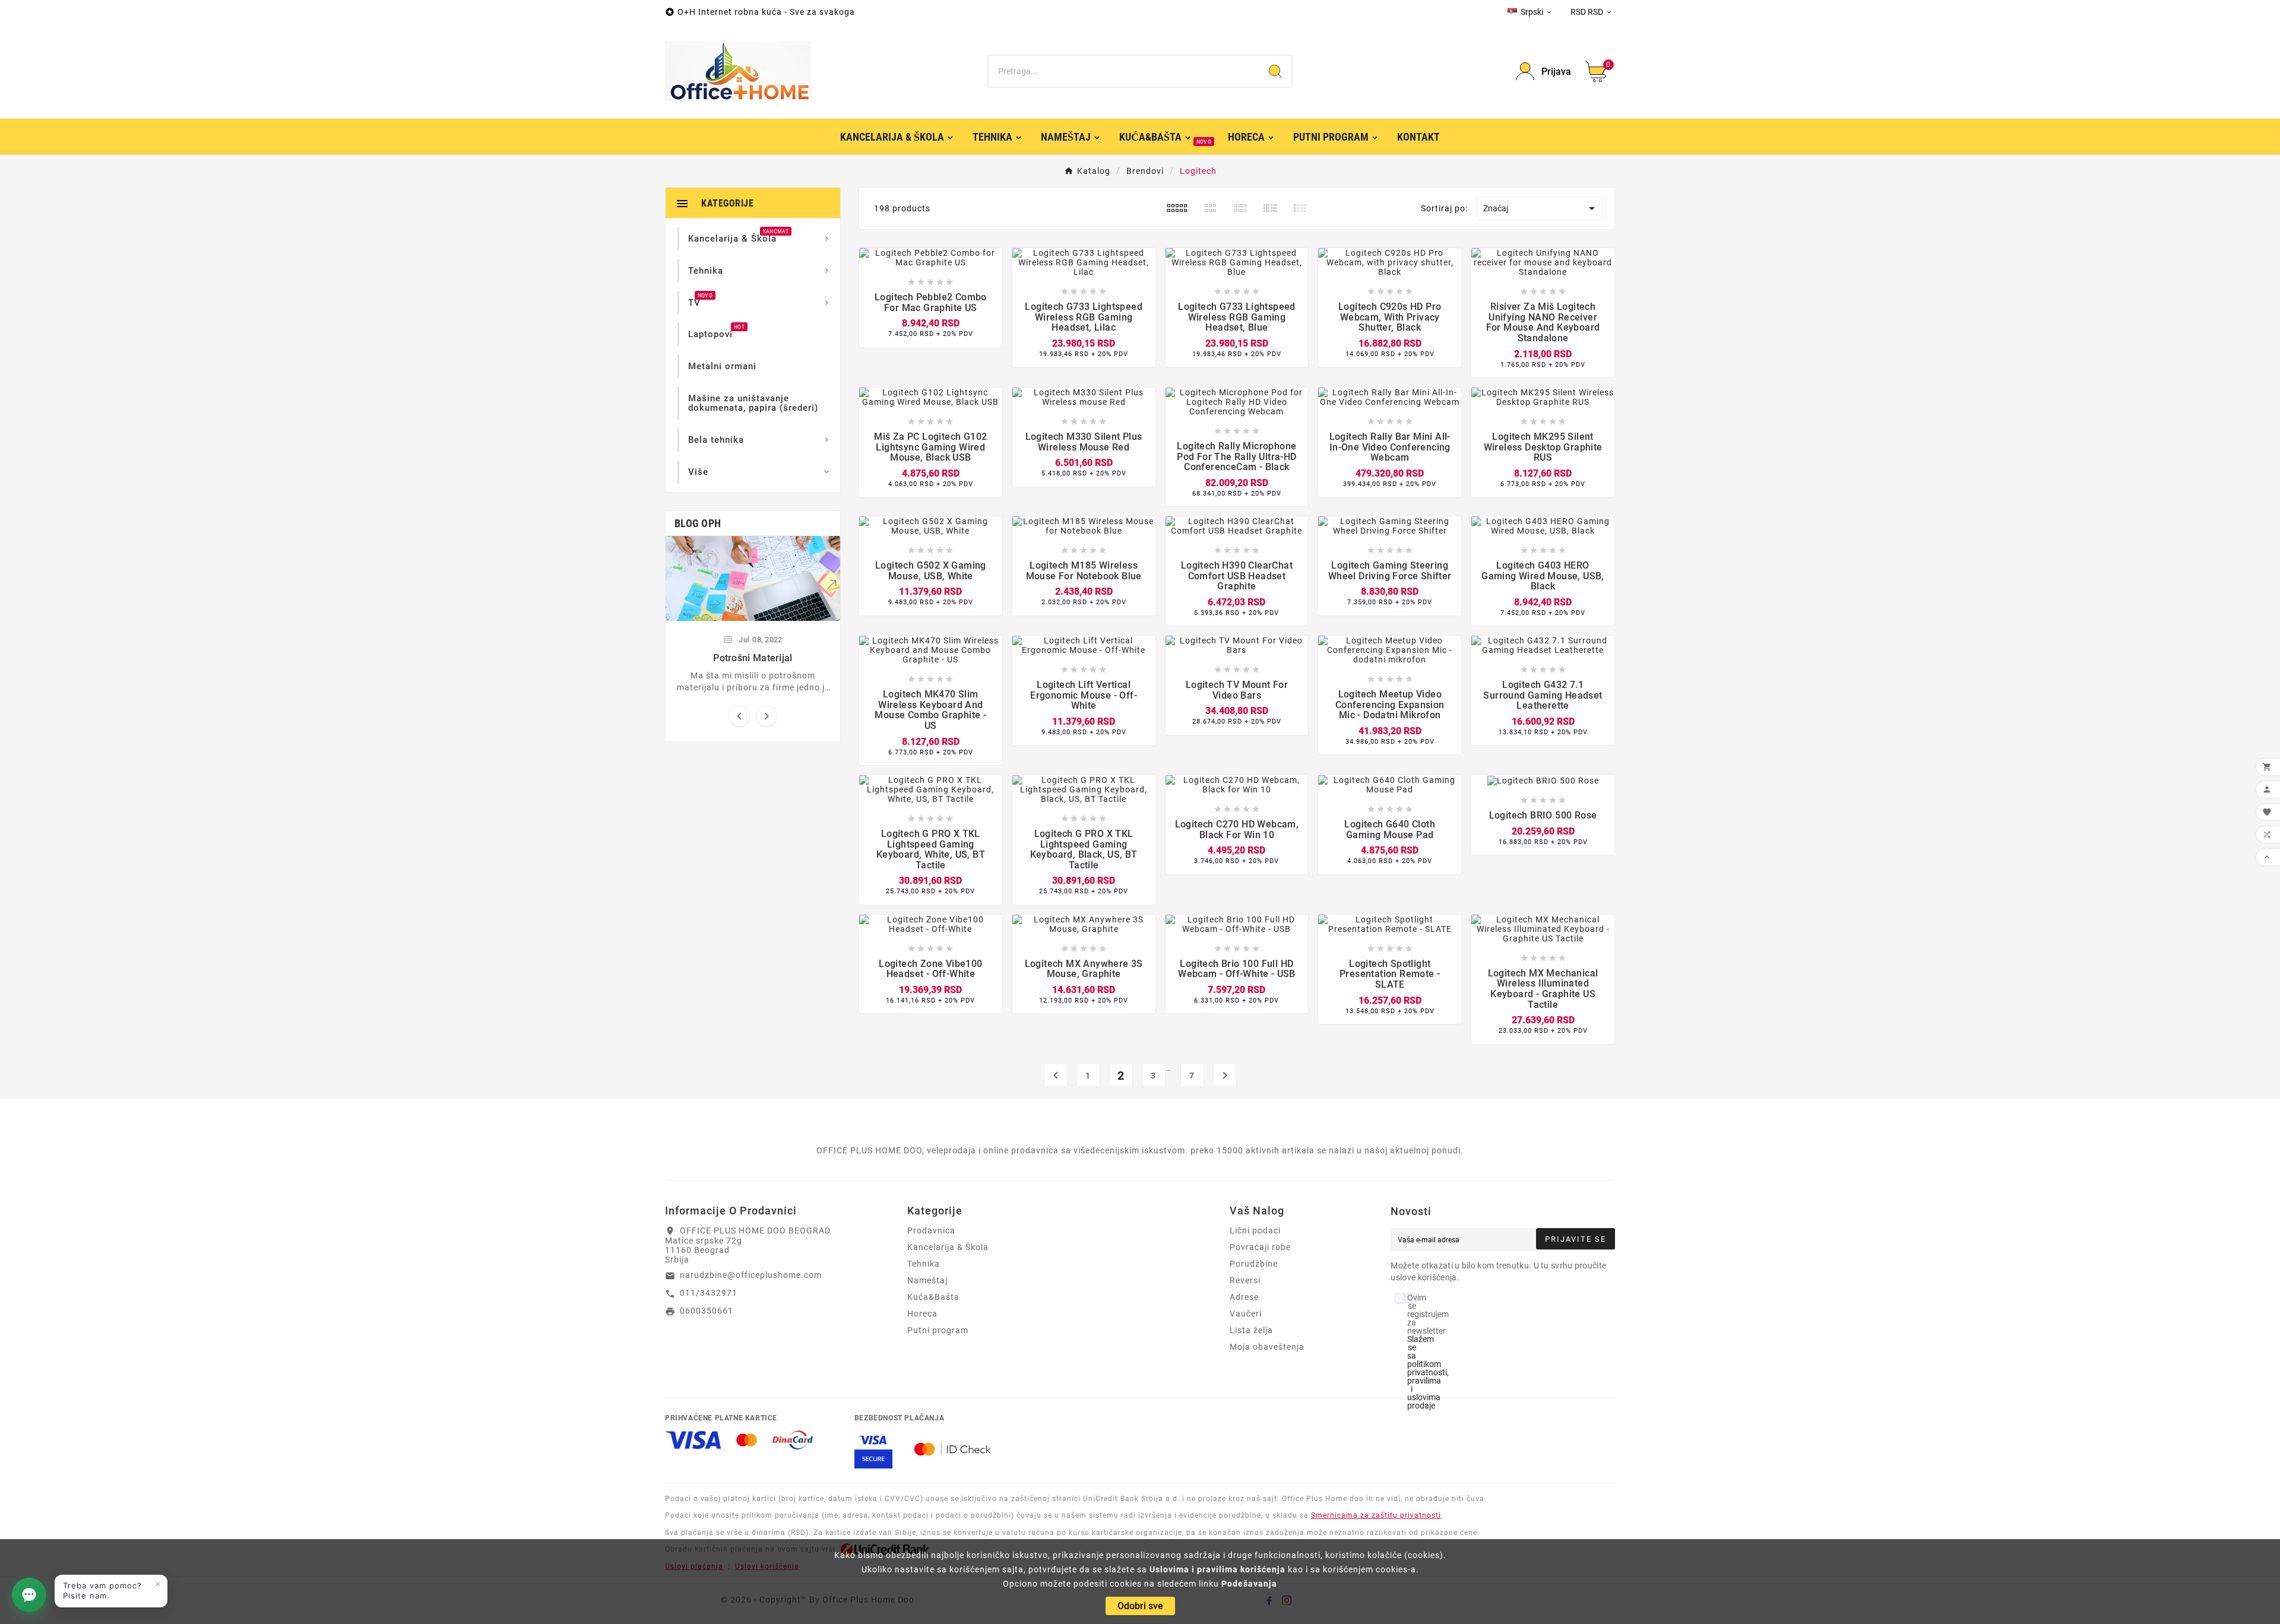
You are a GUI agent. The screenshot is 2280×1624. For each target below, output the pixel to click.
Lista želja (1251, 1330)
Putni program (938, 1330)
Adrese (1244, 1297)
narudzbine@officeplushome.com (751, 1275)
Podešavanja (1249, 1584)
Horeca (922, 1314)
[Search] (1275, 71)
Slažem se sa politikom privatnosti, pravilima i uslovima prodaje (1428, 1372)
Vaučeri (1246, 1314)
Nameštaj (927, 1280)
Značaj (1541, 208)
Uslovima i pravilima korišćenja (1217, 1569)
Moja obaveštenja (1267, 1347)
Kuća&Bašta (933, 1297)
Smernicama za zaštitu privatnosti (1376, 1515)
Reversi (1245, 1280)
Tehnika (924, 1264)
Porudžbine (1254, 1264)
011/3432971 (709, 1293)
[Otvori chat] (29, 1595)
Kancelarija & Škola (948, 1247)
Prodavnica (931, 1230)
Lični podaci (1255, 1230)
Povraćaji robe (1260, 1247)
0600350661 (707, 1311)
